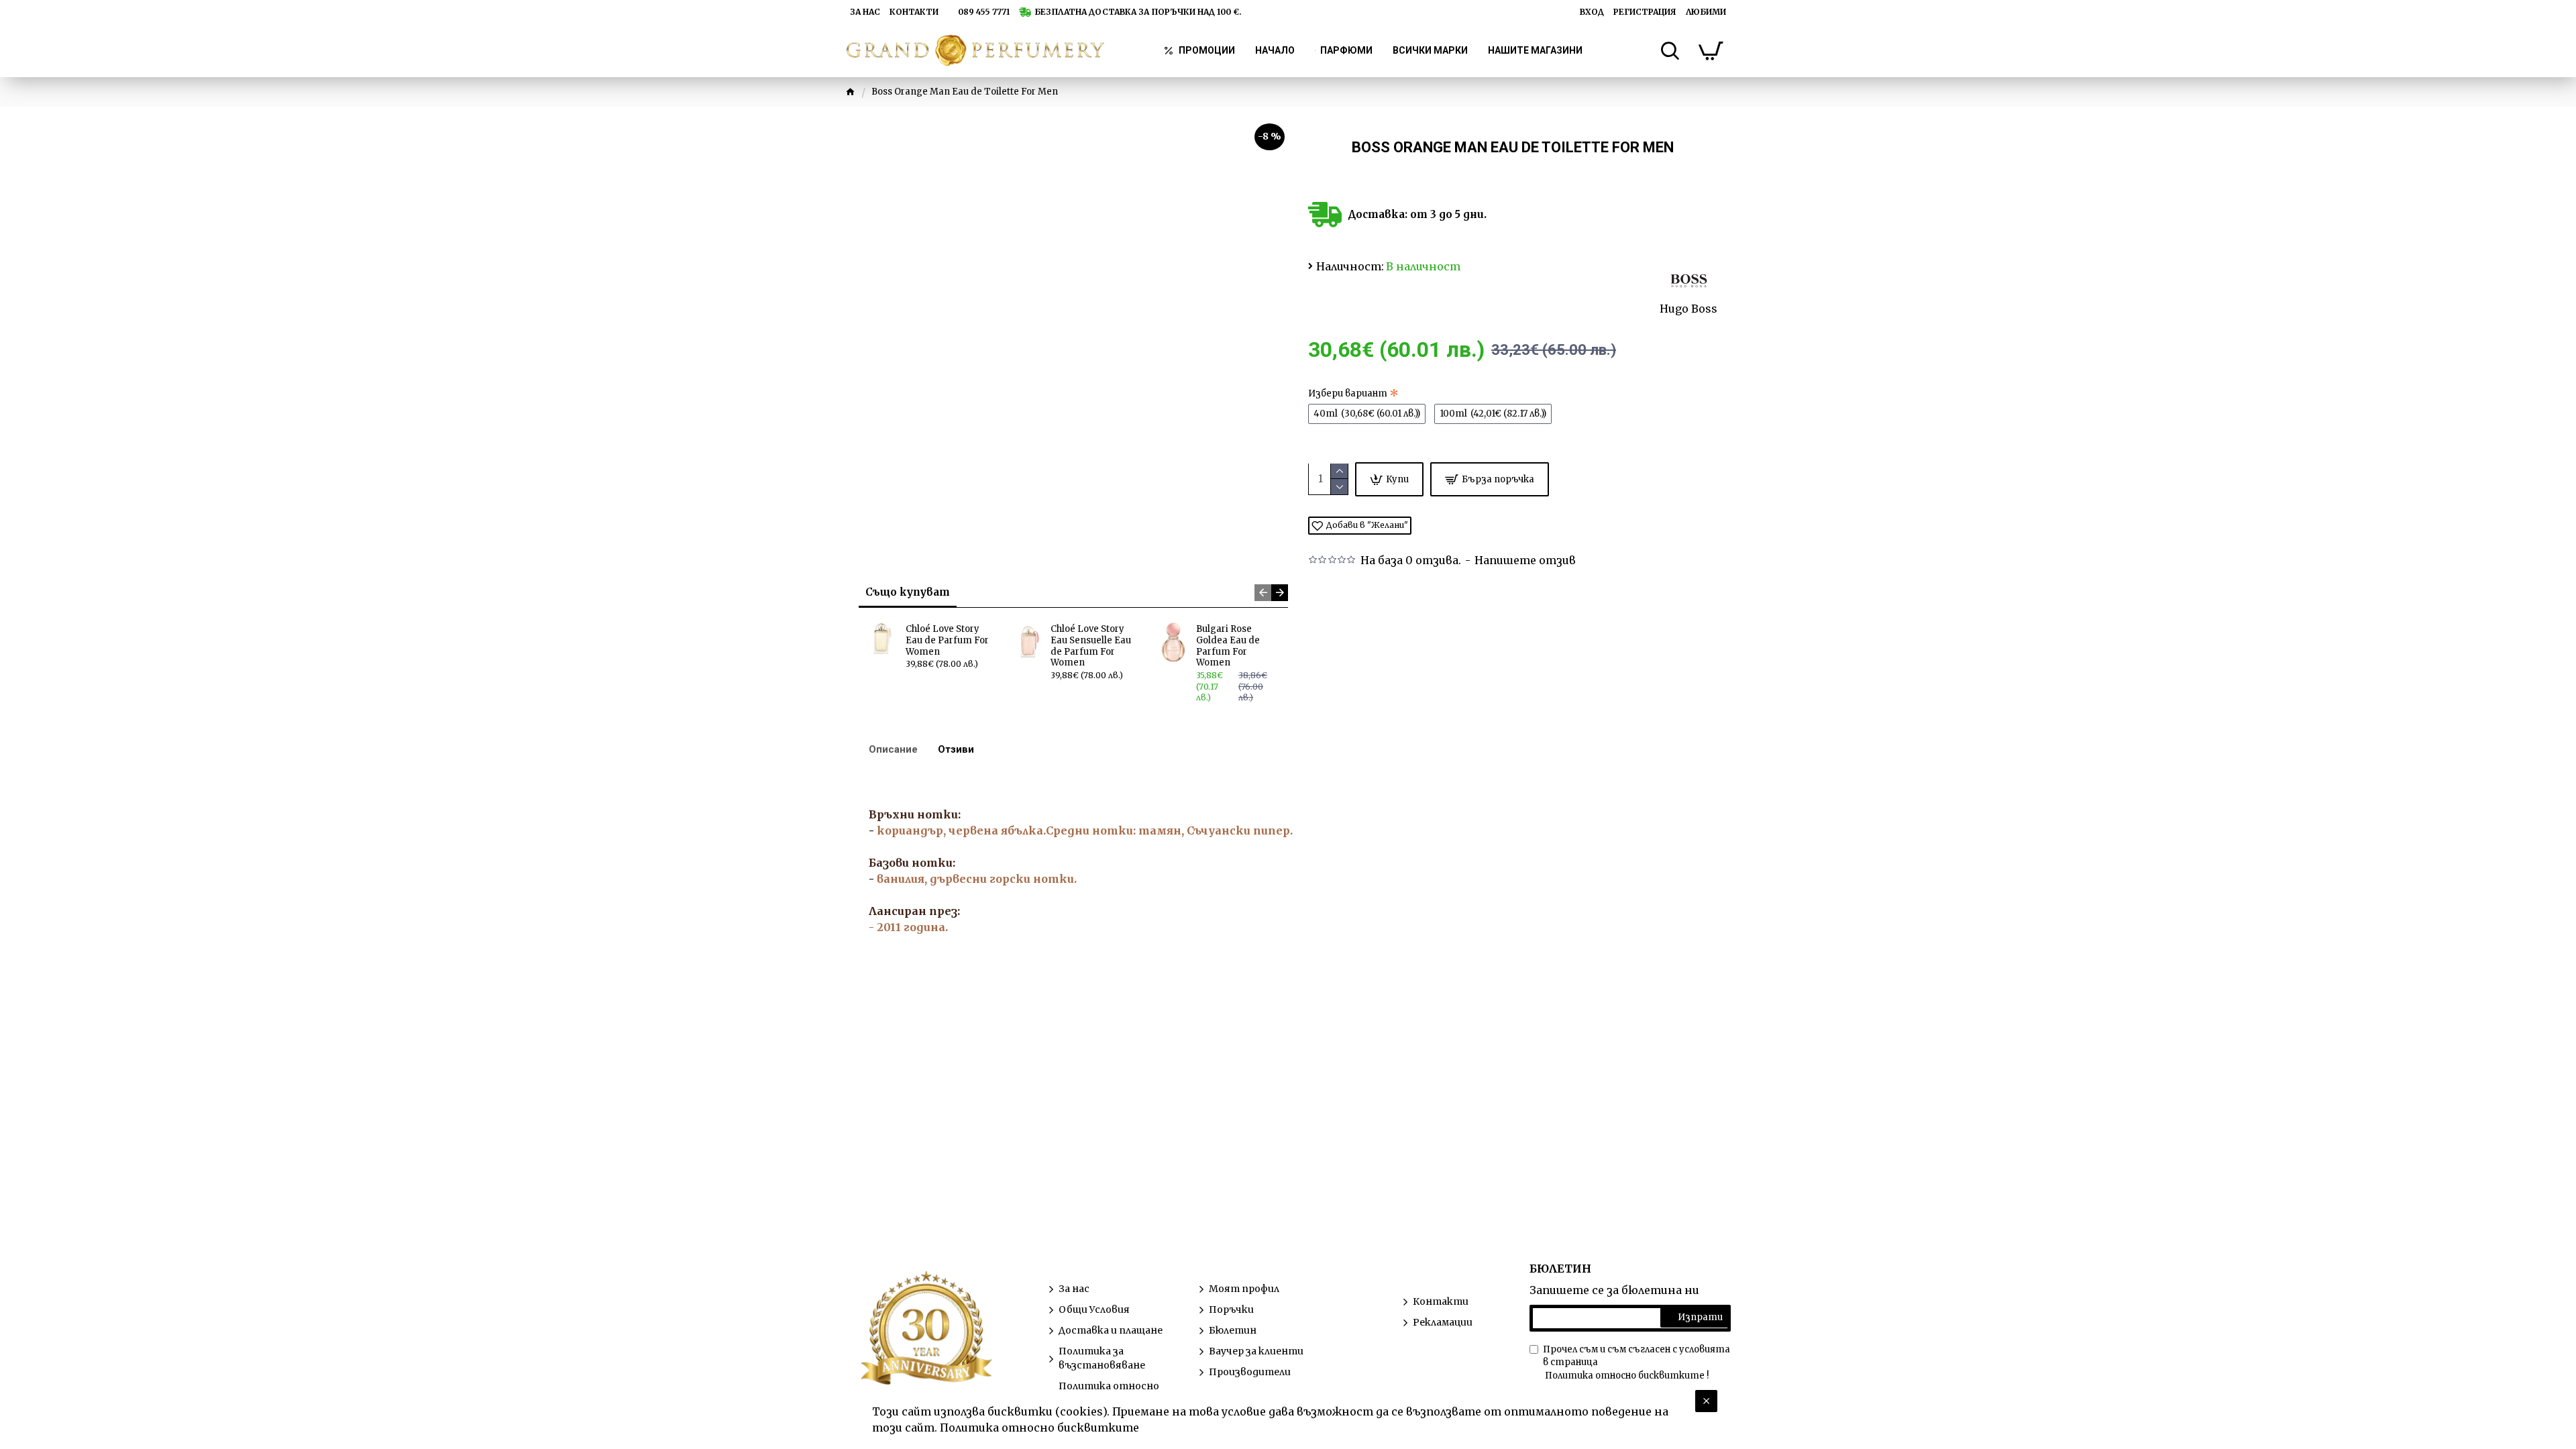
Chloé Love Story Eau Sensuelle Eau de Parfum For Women (1091, 646)
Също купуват (908, 592)
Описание (893, 749)
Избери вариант (1348, 393)
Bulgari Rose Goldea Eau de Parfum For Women (1228, 646)
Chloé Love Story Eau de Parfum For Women (947, 641)
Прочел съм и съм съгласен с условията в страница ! (1636, 1362)
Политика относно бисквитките (1039, 1428)
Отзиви (956, 749)
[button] (1263, 593)
